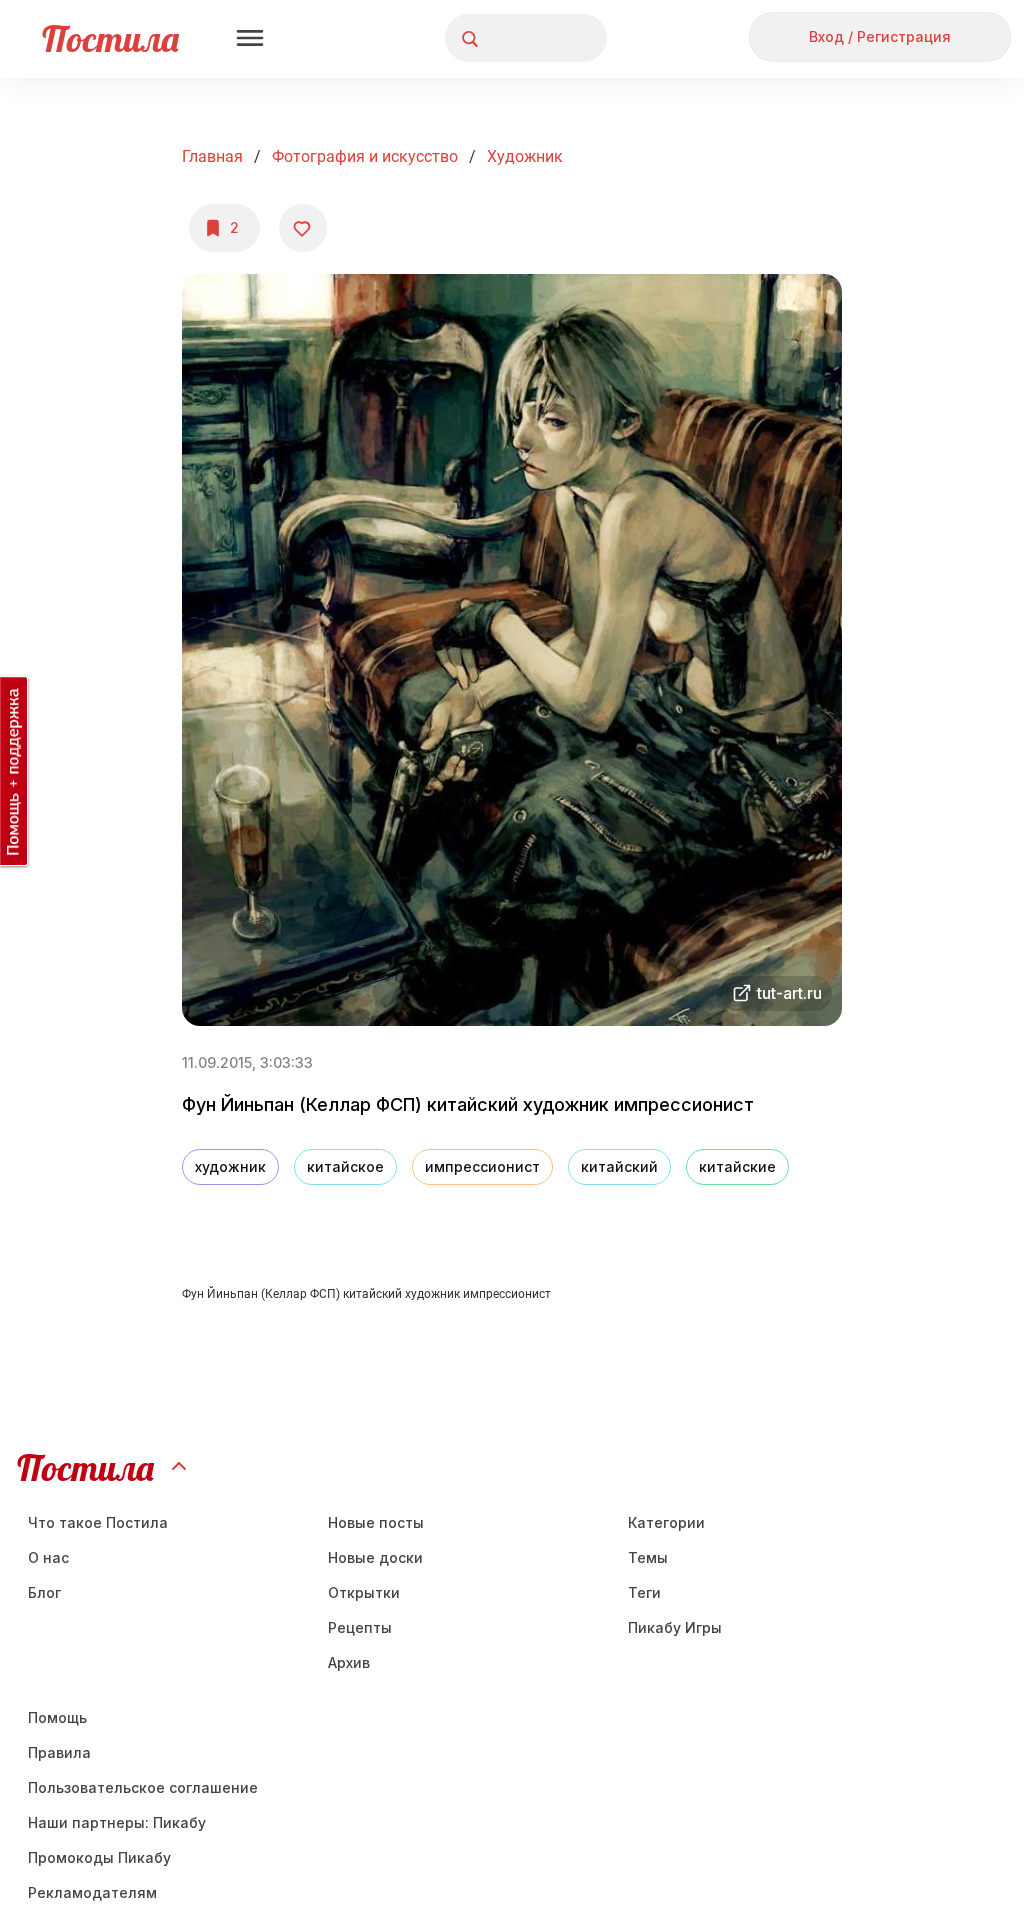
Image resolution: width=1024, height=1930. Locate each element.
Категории (666, 1522)
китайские (737, 1166)
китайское (345, 1166)
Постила (110, 38)
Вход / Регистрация (880, 36)
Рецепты (360, 1627)
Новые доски (375, 1557)
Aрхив (349, 1662)
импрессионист (482, 1166)
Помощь (57, 1717)
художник (525, 156)
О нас (48, 1557)
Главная (212, 156)
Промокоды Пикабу (99, 1857)
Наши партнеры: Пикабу (117, 1822)
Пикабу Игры (675, 1627)
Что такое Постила (98, 1522)
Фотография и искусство (365, 156)
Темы (648, 1557)
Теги (644, 1592)
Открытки (364, 1592)
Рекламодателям (92, 1892)
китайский (619, 1166)
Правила (59, 1752)
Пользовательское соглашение (143, 1787)
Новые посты (376, 1522)
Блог (44, 1592)
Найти (516, 38)
